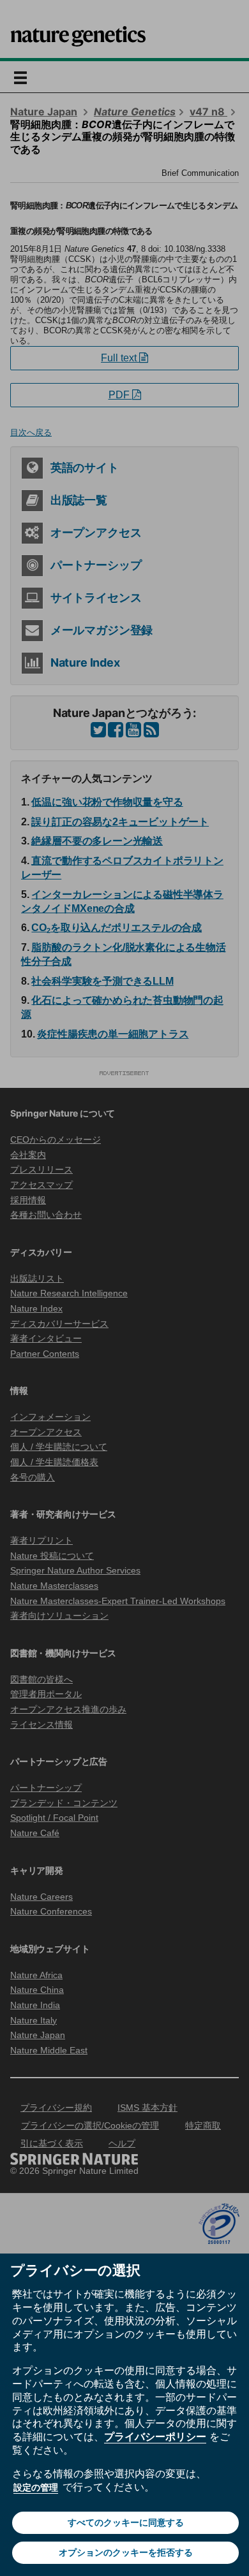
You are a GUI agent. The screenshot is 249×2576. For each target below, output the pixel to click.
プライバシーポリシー (155, 2436)
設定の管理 (36, 2487)
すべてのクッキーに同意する (126, 2522)
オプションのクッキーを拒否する (126, 2552)
